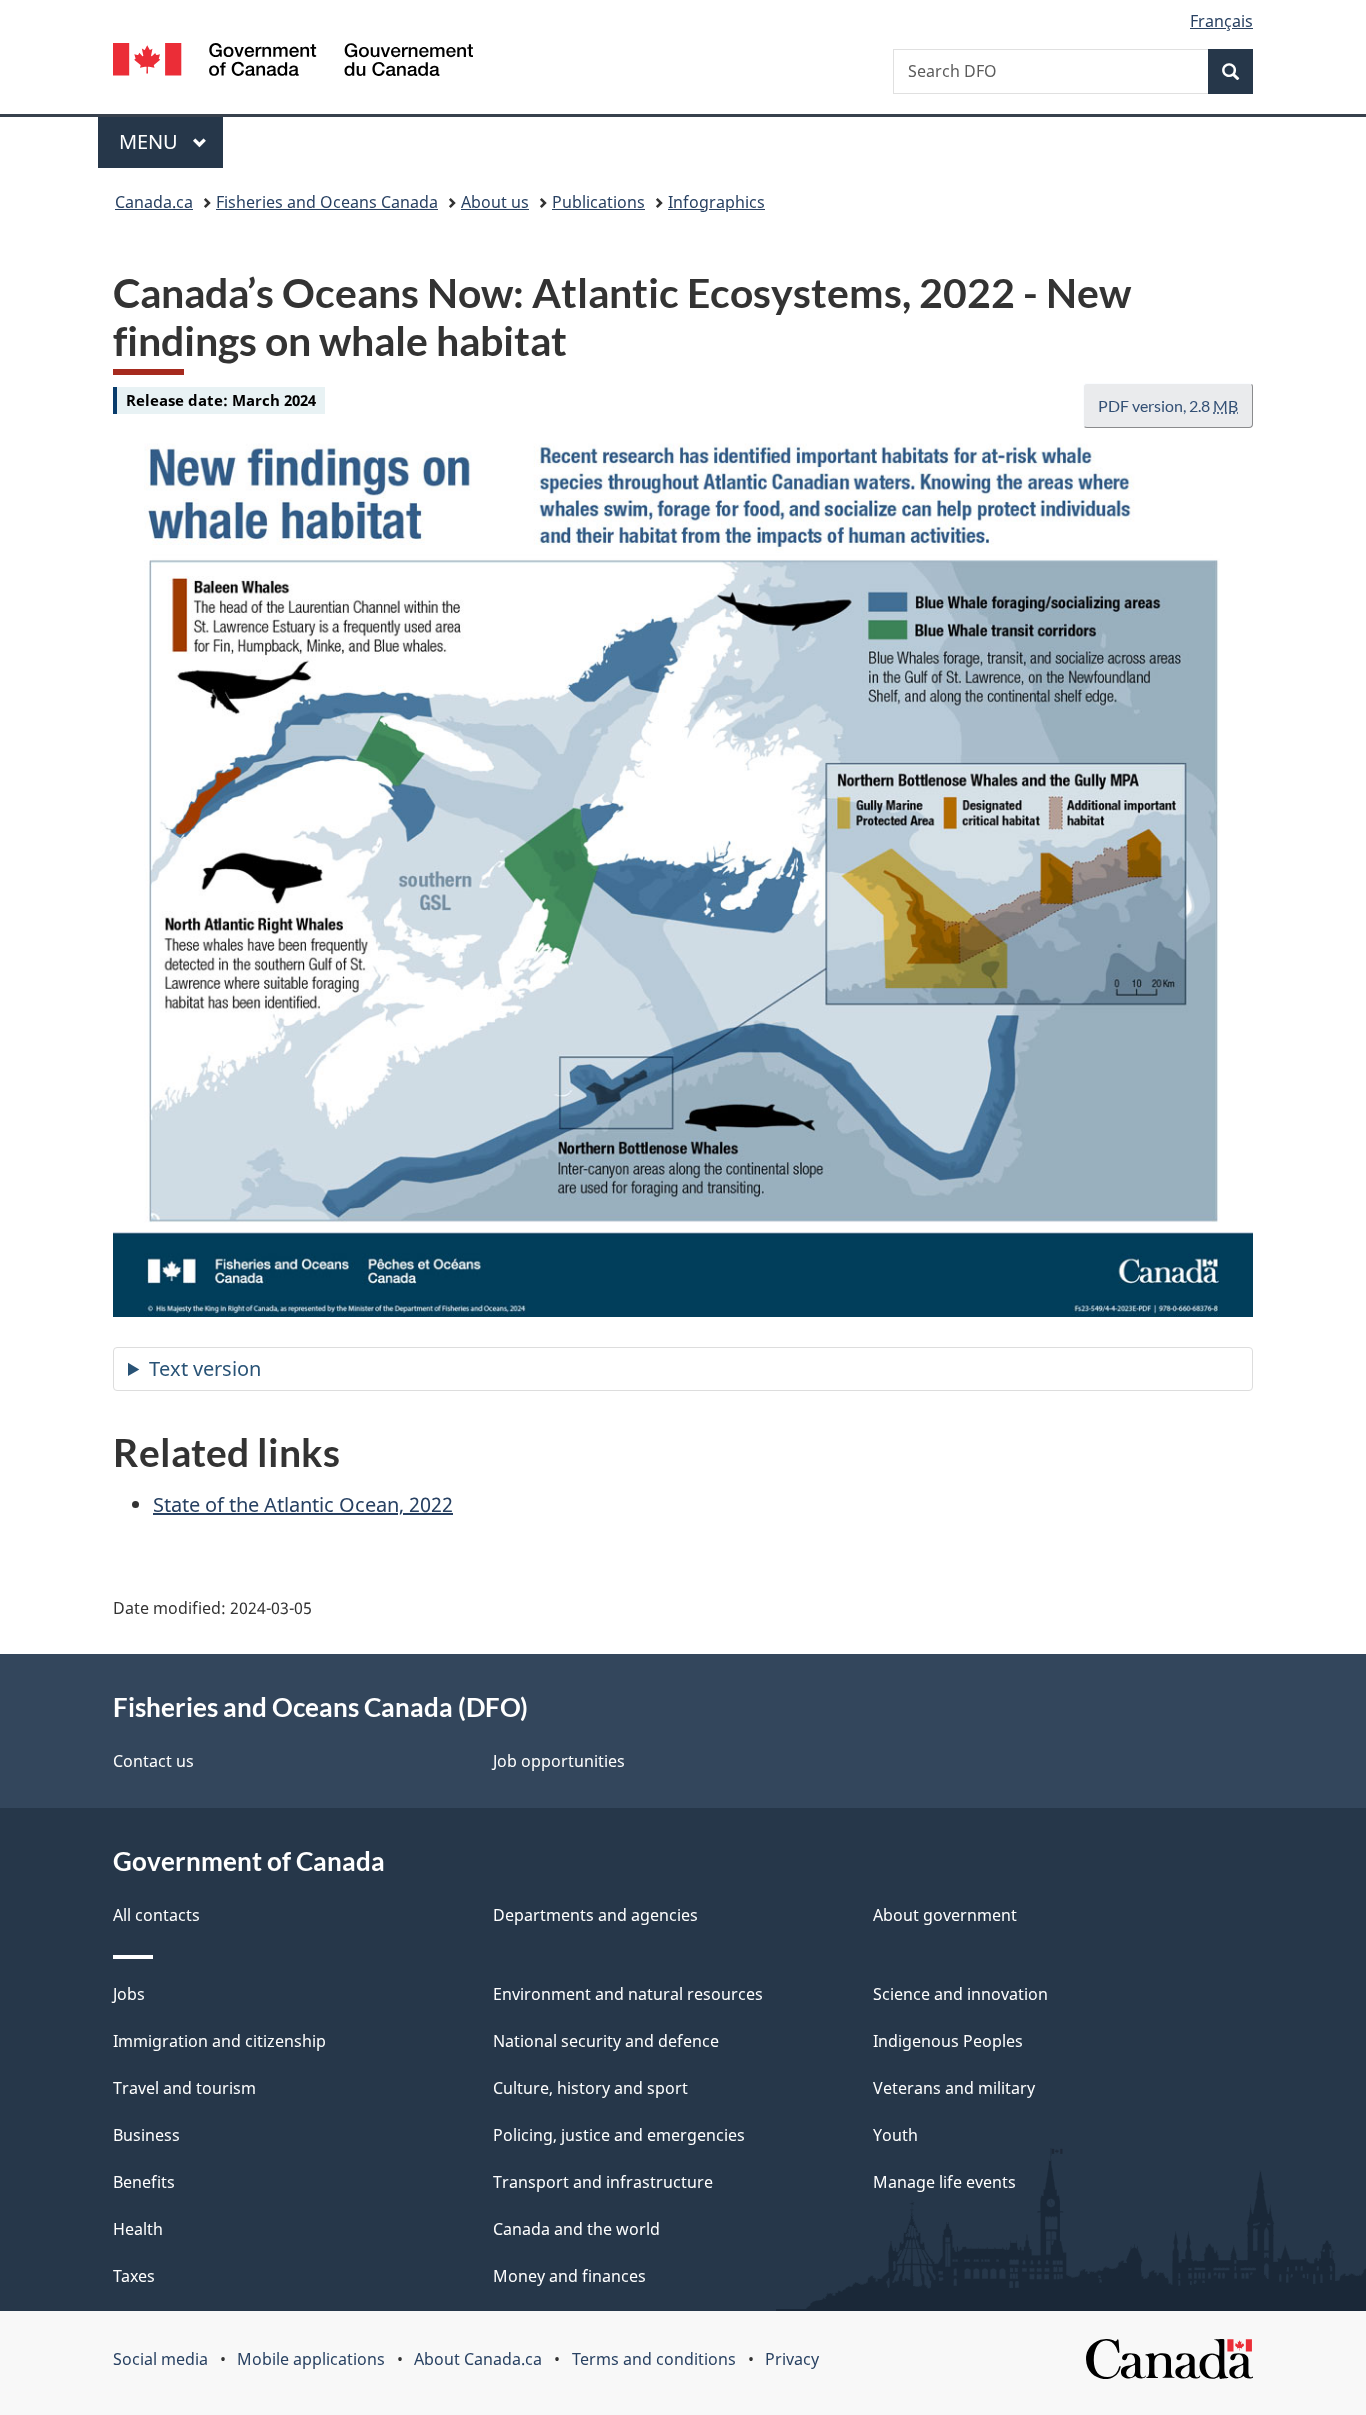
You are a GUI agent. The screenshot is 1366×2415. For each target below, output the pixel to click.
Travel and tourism (184, 2088)
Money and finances (569, 2276)
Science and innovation (960, 1994)
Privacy (792, 2359)
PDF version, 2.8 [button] (1168, 405)
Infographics (716, 202)
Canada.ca (154, 202)
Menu (151, 141)
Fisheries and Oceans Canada (327, 202)
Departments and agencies (595, 1915)
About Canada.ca (478, 2359)
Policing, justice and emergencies (619, 2135)
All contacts (156, 1915)
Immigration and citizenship (219, 2041)
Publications (598, 202)
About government (945, 1915)
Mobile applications (311, 2359)
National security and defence (606, 2041)
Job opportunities (559, 1761)
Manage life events (944, 2182)
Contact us (153, 1761)
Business (146, 2135)
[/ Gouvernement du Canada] (293, 62)
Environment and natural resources (628, 1994)
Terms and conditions (654, 2359)
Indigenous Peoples (948, 2041)
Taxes (134, 2276)
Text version (205, 1368)
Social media (160, 2359)
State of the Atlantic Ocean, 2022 (303, 1504)
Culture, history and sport (590, 2088)
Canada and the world (576, 2229)
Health (138, 2229)
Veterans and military (954, 2088)
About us (495, 202)
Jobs (129, 1994)
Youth (895, 2135)
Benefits (144, 2182)
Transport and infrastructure (603, 2182)
